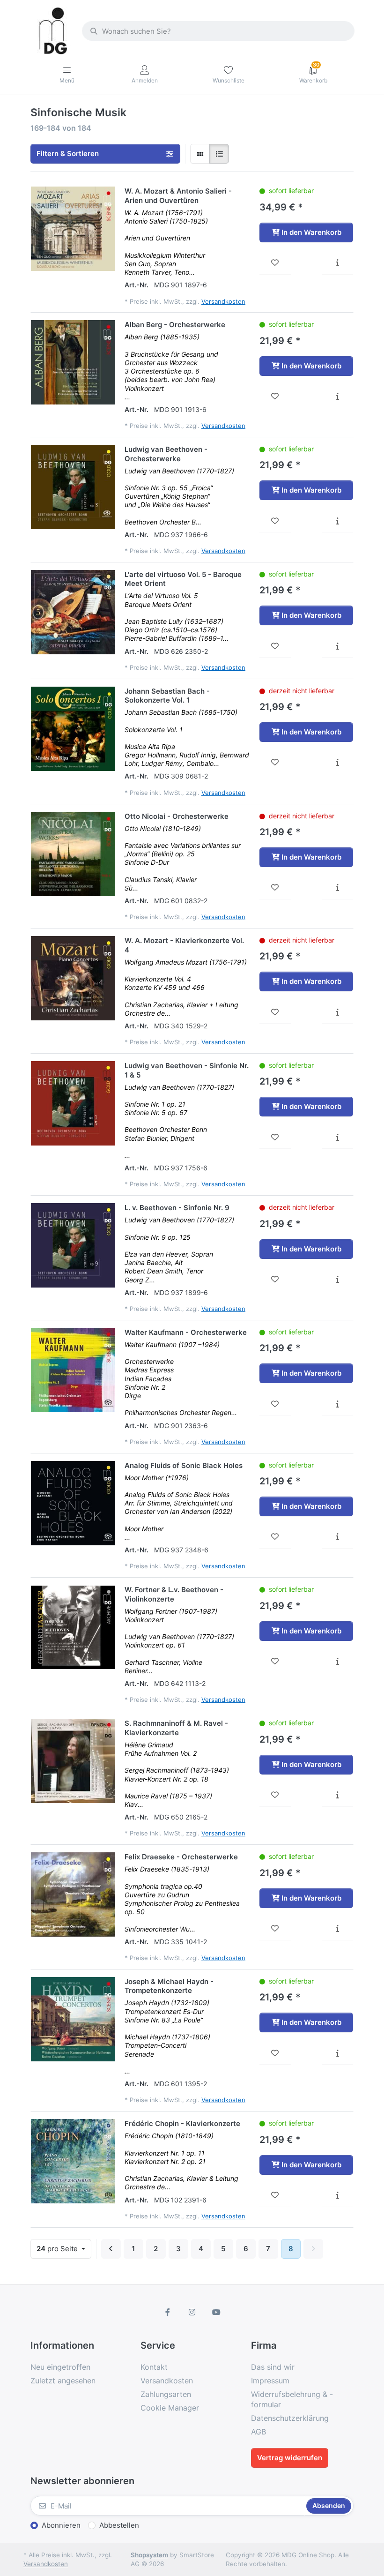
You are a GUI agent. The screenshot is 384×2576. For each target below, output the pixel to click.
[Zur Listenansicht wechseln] (219, 154)
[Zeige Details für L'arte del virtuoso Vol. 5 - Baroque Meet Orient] (73, 612)
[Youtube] (216, 2312)
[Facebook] (168, 2312)
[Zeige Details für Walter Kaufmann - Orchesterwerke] (73, 1370)
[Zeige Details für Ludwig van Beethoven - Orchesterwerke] (73, 487)
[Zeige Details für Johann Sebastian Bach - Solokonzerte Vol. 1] (73, 729)
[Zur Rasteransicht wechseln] (200, 154)
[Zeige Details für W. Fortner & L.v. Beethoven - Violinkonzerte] (73, 1627)
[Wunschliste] (275, 263)
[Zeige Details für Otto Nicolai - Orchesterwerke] (73, 854)
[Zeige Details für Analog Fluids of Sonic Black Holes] (73, 1503)
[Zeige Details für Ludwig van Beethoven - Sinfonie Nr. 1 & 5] (73, 1103)
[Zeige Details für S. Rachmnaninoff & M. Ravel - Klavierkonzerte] (73, 1761)
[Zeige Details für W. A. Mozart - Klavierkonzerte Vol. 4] (73, 978)
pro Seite (58, 2249)
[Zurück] (111, 2249)
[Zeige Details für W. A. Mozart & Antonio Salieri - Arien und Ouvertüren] (73, 229)
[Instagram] (192, 2312)
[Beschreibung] (337, 263)
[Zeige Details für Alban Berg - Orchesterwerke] (73, 362)
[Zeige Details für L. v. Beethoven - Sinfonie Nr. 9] (73, 1245)
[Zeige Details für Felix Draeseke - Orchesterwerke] (73, 1895)
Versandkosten (223, 301)
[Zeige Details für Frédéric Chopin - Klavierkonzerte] (73, 2161)
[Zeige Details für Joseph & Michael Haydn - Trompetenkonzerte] (73, 2019)
